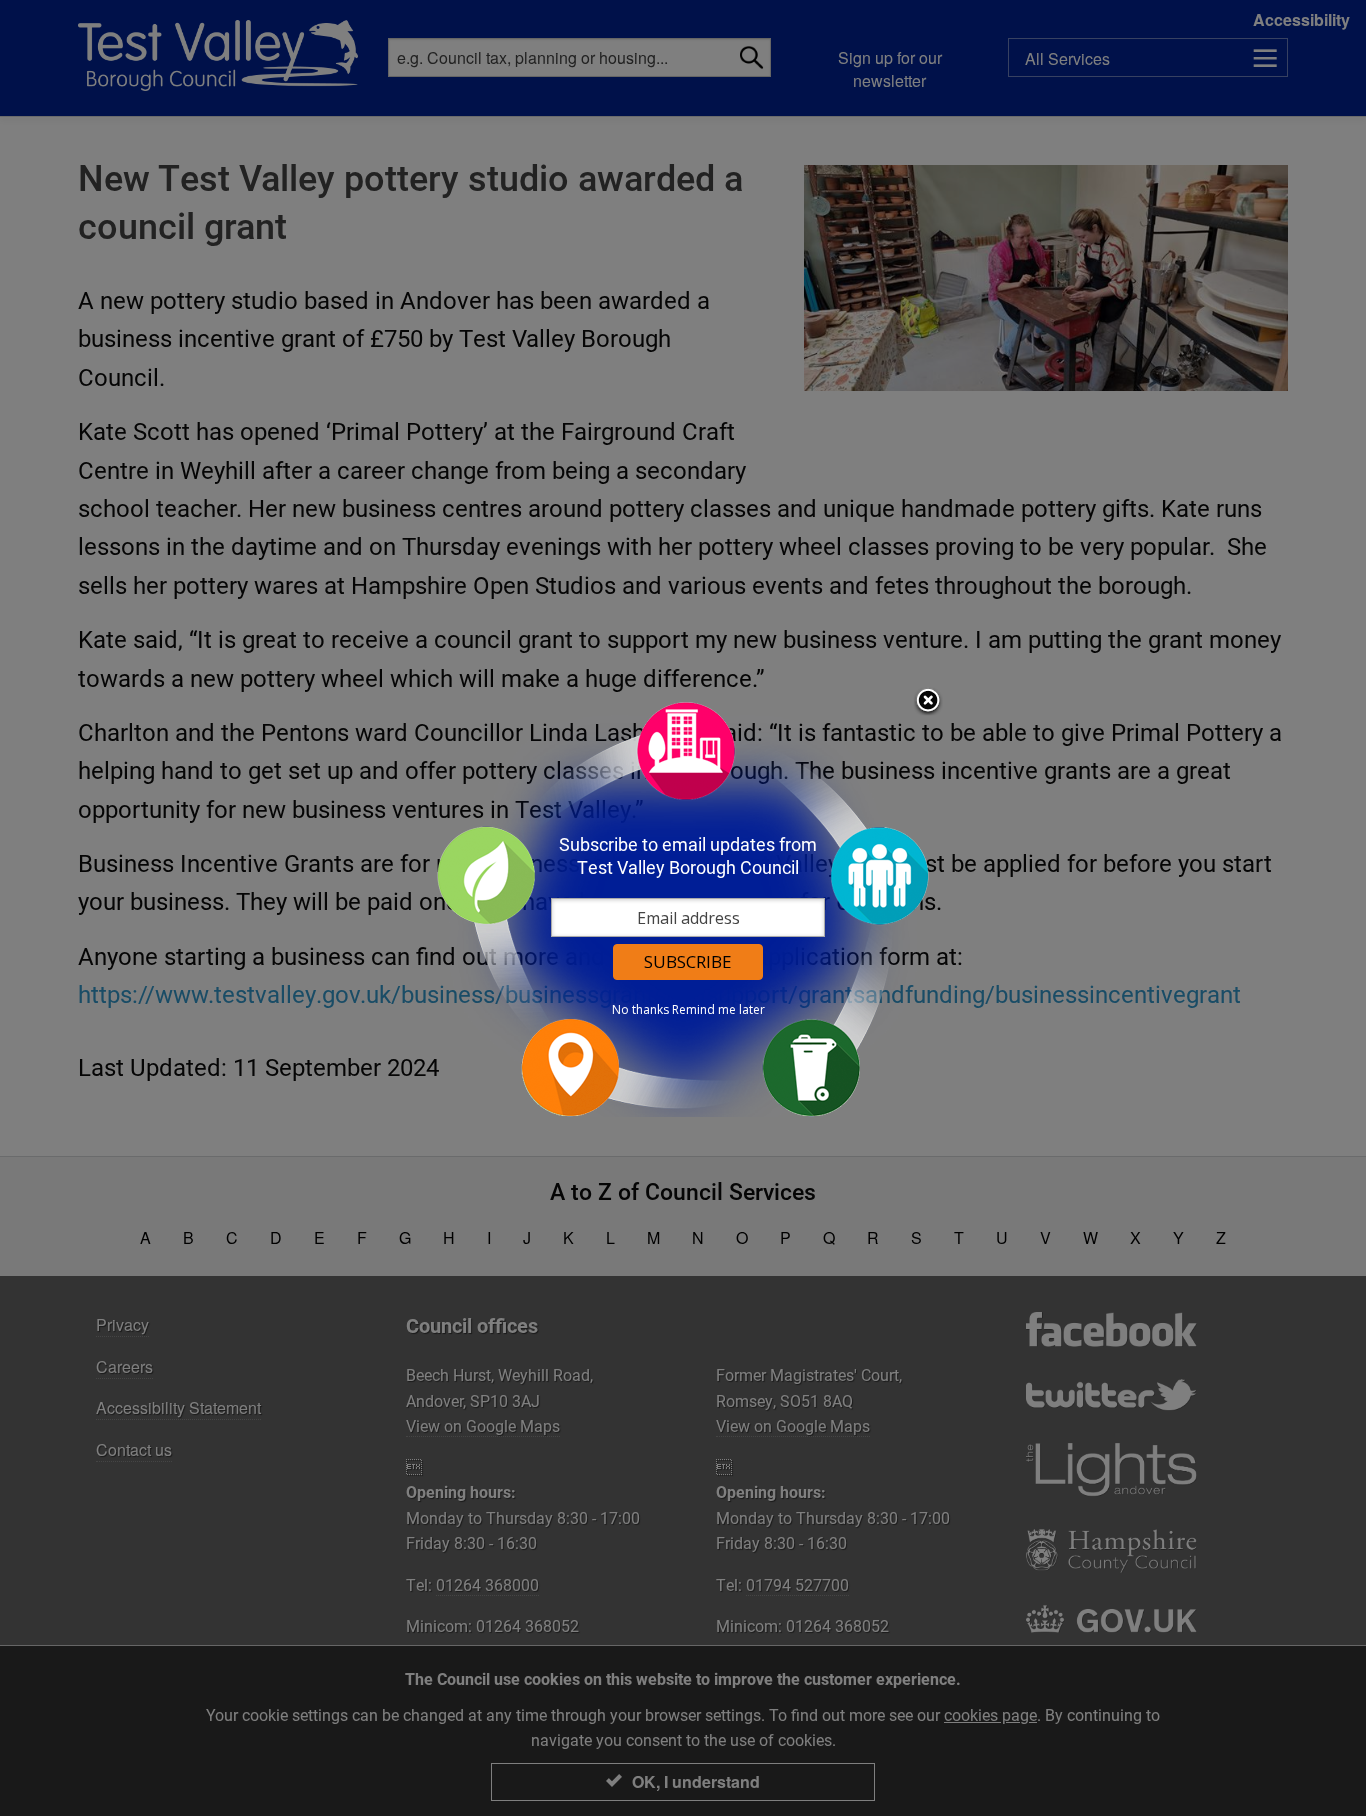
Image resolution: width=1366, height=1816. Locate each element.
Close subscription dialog (928, 702)
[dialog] (683, 908)
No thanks (640, 1010)
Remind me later (718, 1010)
